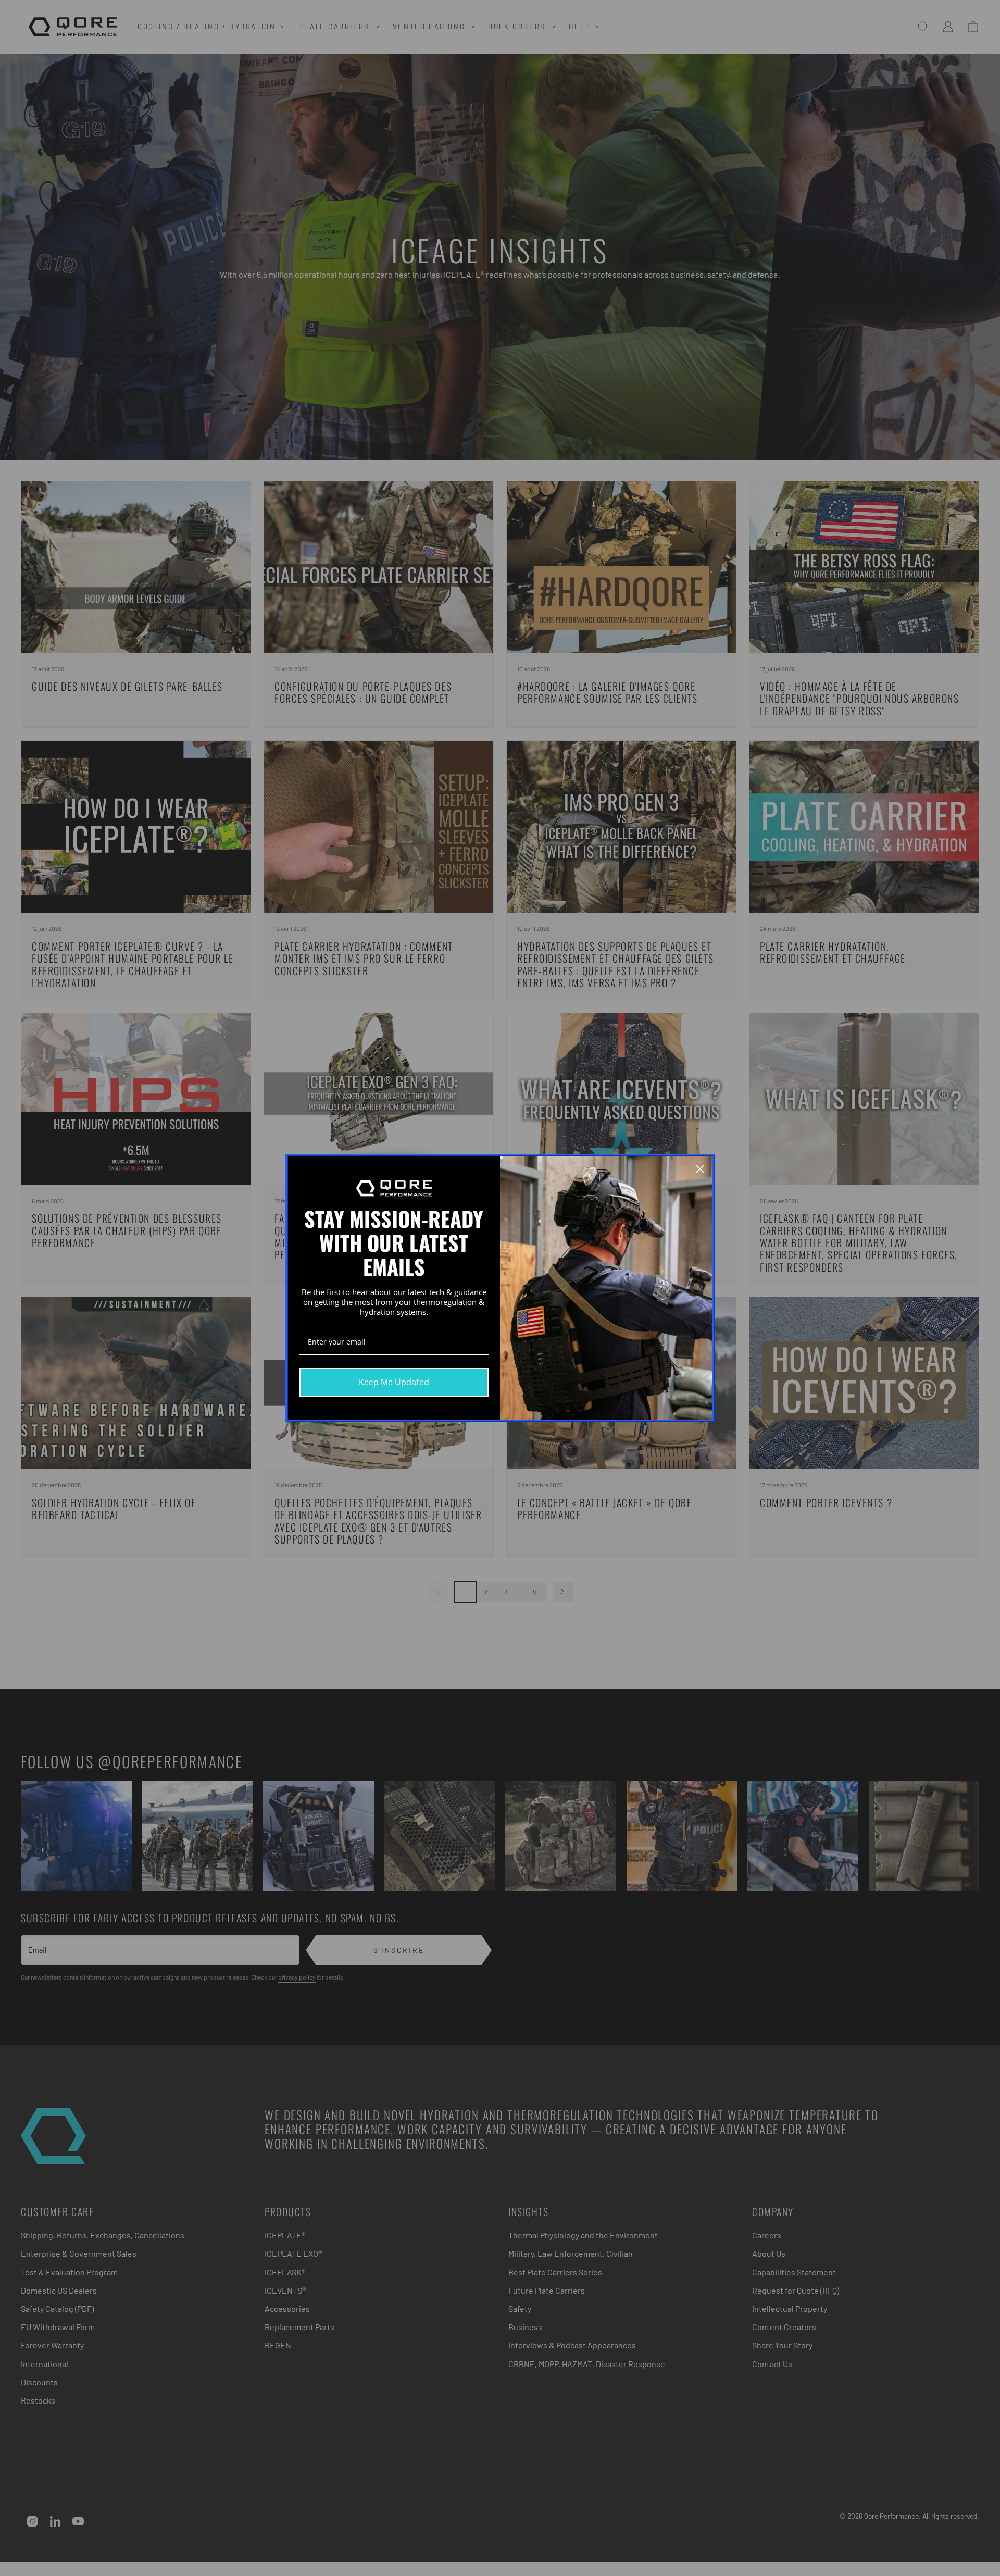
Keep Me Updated (394, 1382)
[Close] (700, 1169)
